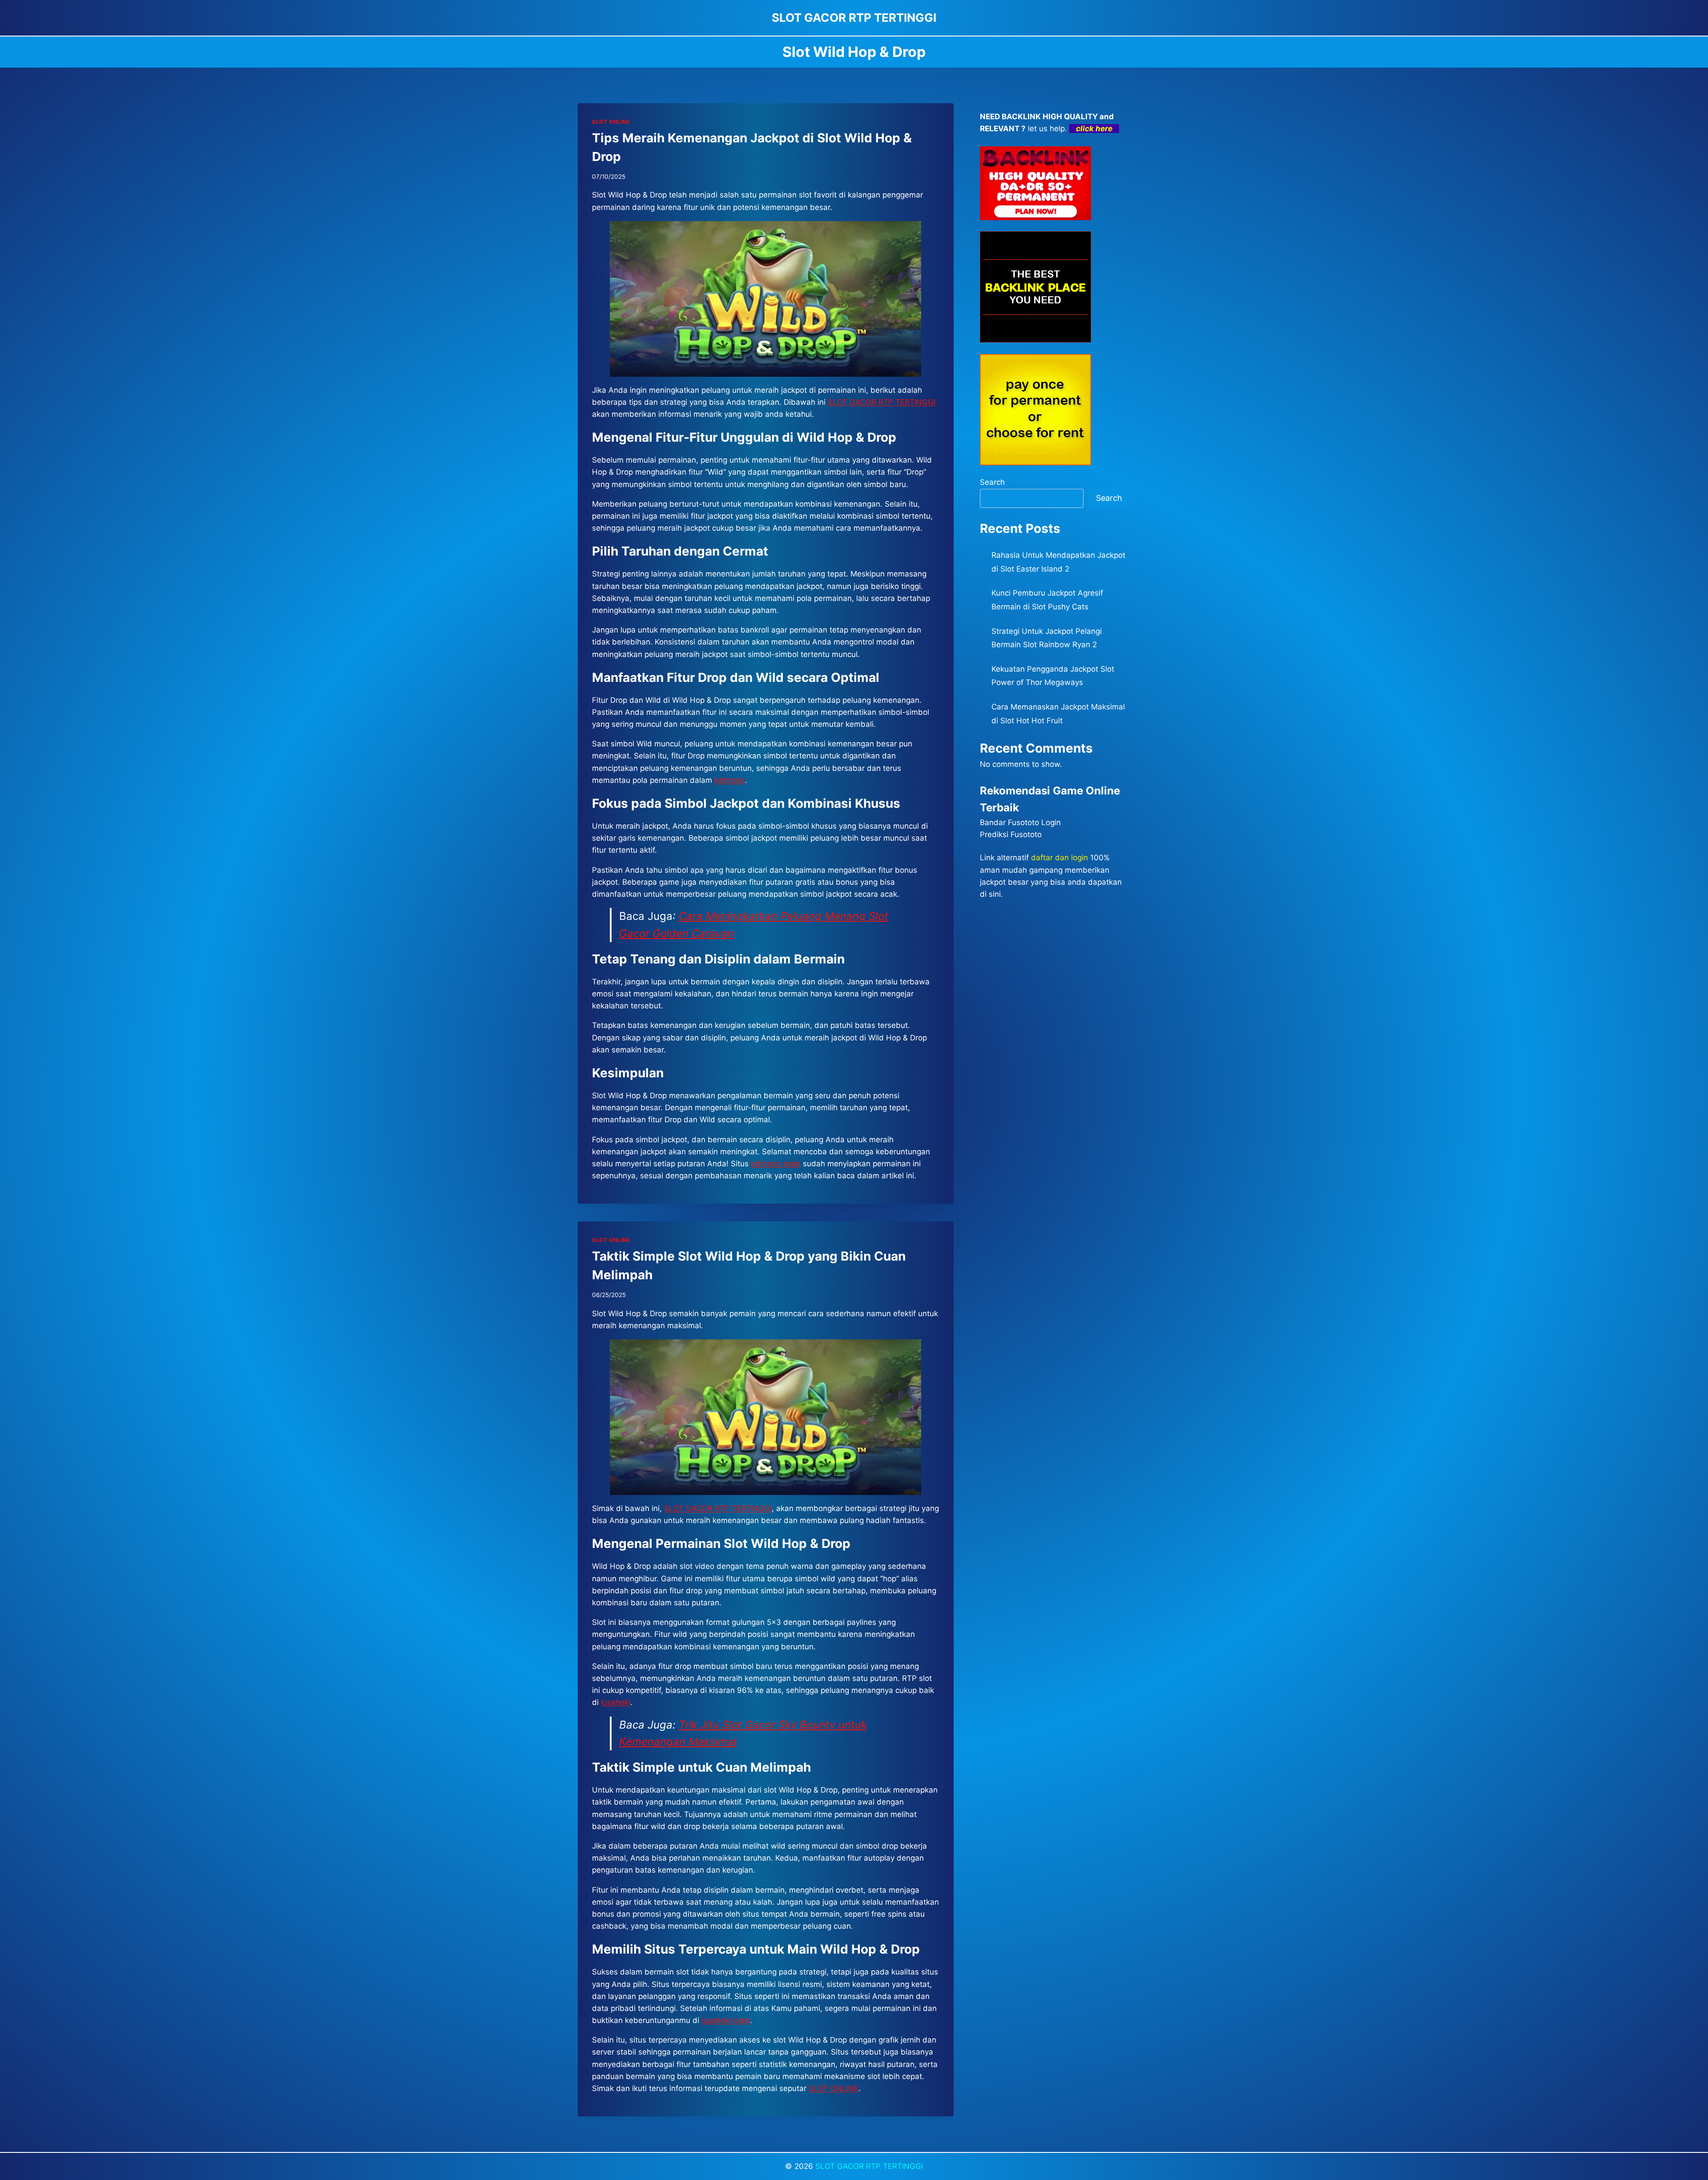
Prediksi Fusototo (1011, 834)
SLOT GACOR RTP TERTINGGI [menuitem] (882, 402)
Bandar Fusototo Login (1020, 822)
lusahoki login (726, 2020)
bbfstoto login (776, 1164)
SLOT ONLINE (611, 122)
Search (992, 482)
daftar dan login (1059, 858)
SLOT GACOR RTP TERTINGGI (718, 1508)
